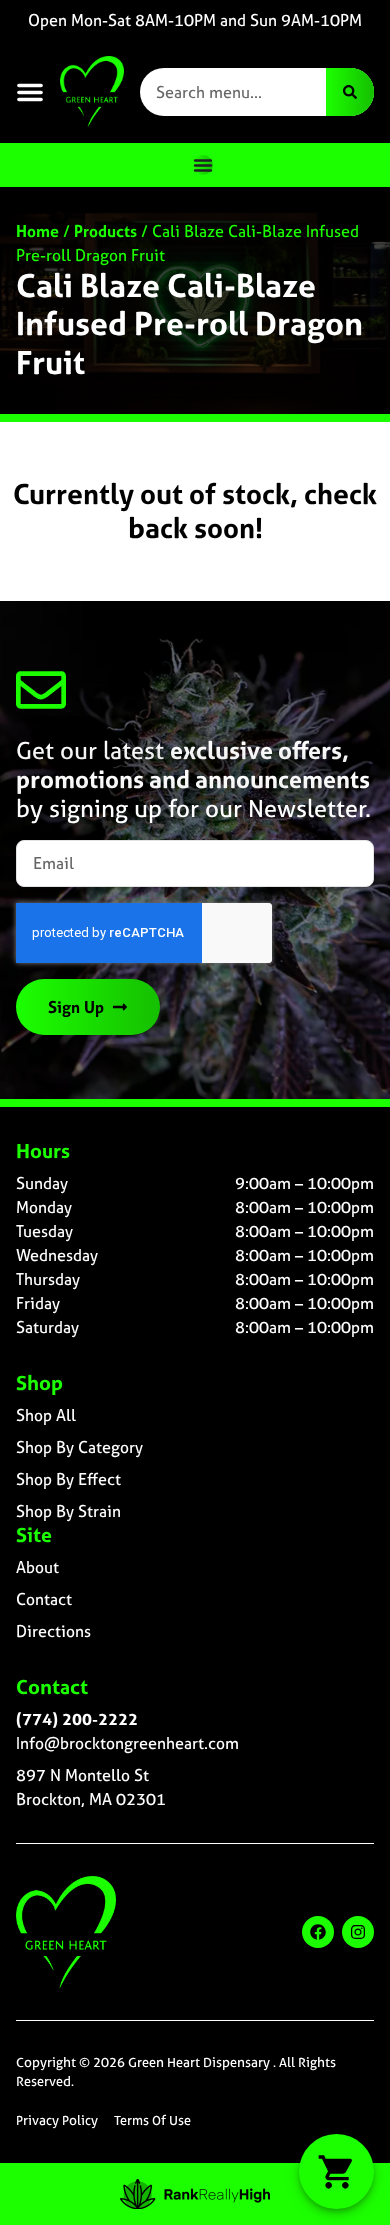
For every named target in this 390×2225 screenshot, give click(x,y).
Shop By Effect (68, 1479)
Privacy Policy (57, 2120)
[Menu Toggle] (203, 165)
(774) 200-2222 (77, 1719)
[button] (30, 92)
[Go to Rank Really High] (195, 2194)
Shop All (46, 1415)
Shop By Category (79, 1447)
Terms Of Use (152, 2120)
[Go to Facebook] (318, 1932)
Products (105, 231)
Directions (53, 1631)
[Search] (350, 92)
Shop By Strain (68, 1511)
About (37, 1567)
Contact (44, 1599)
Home (37, 231)
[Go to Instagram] (358, 1932)
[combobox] (233, 92)
